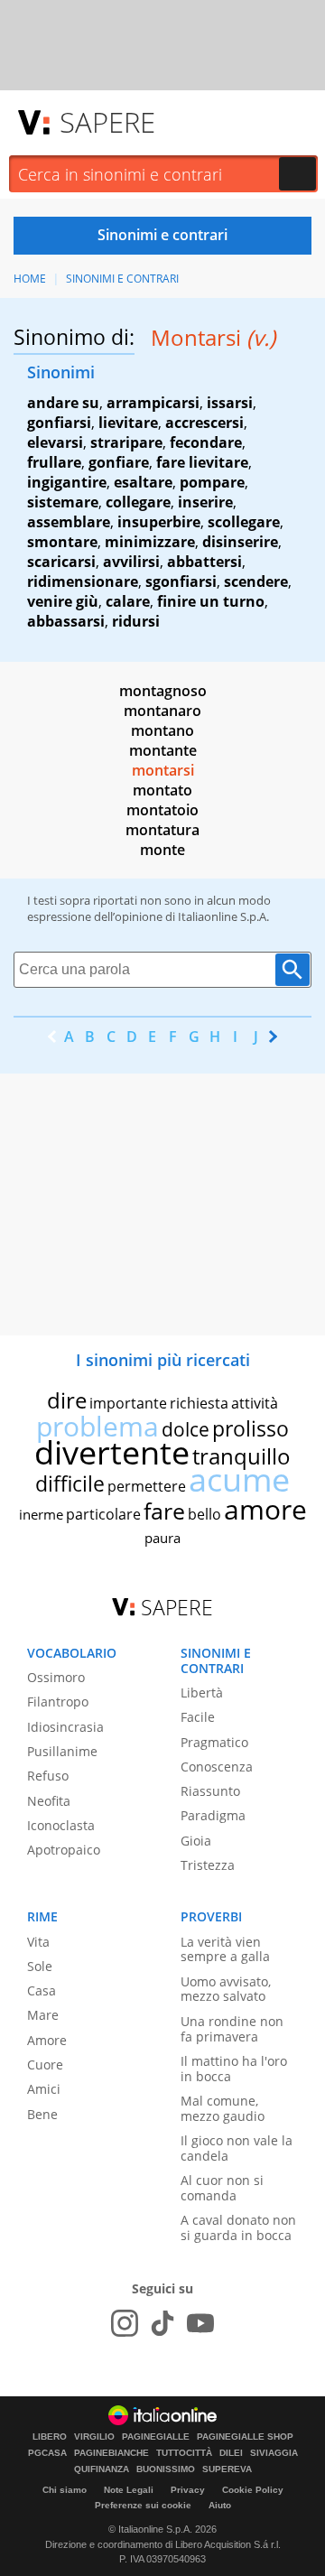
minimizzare (150, 542)
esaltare (143, 482)
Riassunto (210, 1791)
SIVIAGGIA (274, 2453)
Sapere (107, 122)
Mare (43, 2015)
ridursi (136, 621)
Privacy (188, 2490)
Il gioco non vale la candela (237, 2148)
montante (163, 750)
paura (162, 1538)
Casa (42, 1990)
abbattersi (204, 562)
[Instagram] (125, 2323)
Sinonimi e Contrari (122, 279)
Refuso (48, 1776)
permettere (147, 1486)
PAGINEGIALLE (156, 2437)
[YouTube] (200, 2323)
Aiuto (220, 2505)
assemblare (69, 522)
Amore (47, 2040)
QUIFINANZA (102, 2469)
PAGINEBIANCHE (111, 2453)
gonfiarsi (59, 423)
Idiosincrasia (65, 1727)
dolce (186, 1429)
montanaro (162, 711)
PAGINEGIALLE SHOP (245, 2437)
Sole (40, 1966)
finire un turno (211, 601)
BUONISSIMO (166, 2469)
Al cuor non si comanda (222, 2188)
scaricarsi (61, 562)
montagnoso (163, 691)
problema (97, 1426)
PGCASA (47, 2453)
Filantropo (58, 1702)
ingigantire (67, 482)
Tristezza (208, 1865)
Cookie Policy (253, 2490)
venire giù (63, 601)
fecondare (206, 442)
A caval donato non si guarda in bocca (238, 2227)
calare (128, 601)
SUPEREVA (227, 2469)
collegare (138, 502)
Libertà (202, 1693)
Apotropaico (64, 1850)
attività (255, 1403)
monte (162, 850)
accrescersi (204, 423)
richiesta (199, 1403)
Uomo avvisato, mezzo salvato (226, 1989)
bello (204, 1514)
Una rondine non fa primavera (232, 2029)
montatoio (162, 810)
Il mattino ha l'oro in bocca (234, 2069)
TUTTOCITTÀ (184, 2453)
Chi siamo (65, 2490)
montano (162, 730)
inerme (41, 1514)
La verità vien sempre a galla (225, 1949)
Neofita (49, 1801)
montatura (162, 830)
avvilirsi (131, 562)
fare (164, 1511)
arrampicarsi (153, 403)
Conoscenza (217, 1767)
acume (239, 1479)
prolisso (251, 1428)
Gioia (196, 1841)
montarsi (163, 770)
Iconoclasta (61, 1825)
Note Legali (129, 2490)
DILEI (231, 2453)
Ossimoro (56, 1677)
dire (67, 1400)
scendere (256, 581)
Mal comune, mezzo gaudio (223, 2108)
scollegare (244, 522)
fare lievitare (202, 462)
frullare (54, 462)
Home (30, 279)
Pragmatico (214, 1742)
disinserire (240, 542)
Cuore (45, 2065)
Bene (42, 2114)
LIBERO (50, 2437)
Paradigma (213, 1815)
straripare (126, 442)
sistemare (63, 502)
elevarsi (55, 442)
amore (265, 1509)
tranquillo (241, 1456)
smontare (62, 542)
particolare (103, 1514)
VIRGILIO (94, 2437)
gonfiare (119, 462)
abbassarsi (66, 621)
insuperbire (159, 522)
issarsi (230, 403)
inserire (205, 502)
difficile (70, 1483)
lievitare (128, 423)
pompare (212, 482)
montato (162, 790)
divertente (112, 1452)
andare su (63, 403)
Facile (198, 1717)
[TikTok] (162, 2323)
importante (128, 1403)
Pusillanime (62, 1751)
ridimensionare (83, 581)
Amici (44, 2089)
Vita (38, 1942)
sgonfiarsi (181, 581)
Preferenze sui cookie (143, 2505)
